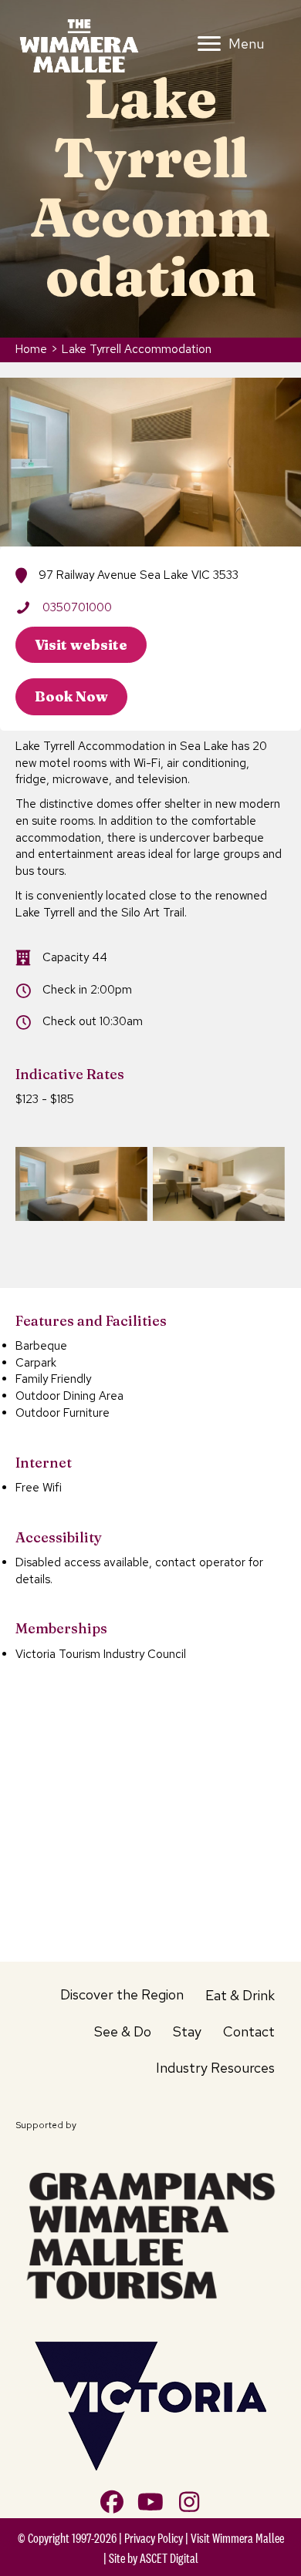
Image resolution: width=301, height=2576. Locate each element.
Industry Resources (215, 2068)
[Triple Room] (219, 1184)
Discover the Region (122, 1994)
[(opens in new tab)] (150, 2233)
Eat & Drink (240, 1995)
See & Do (123, 2031)
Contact (249, 2031)
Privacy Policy (154, 2538)
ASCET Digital (169, 2558)
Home (31, 349)
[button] (112, 2502)
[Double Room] (81, 1184)
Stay (187, 2031)
